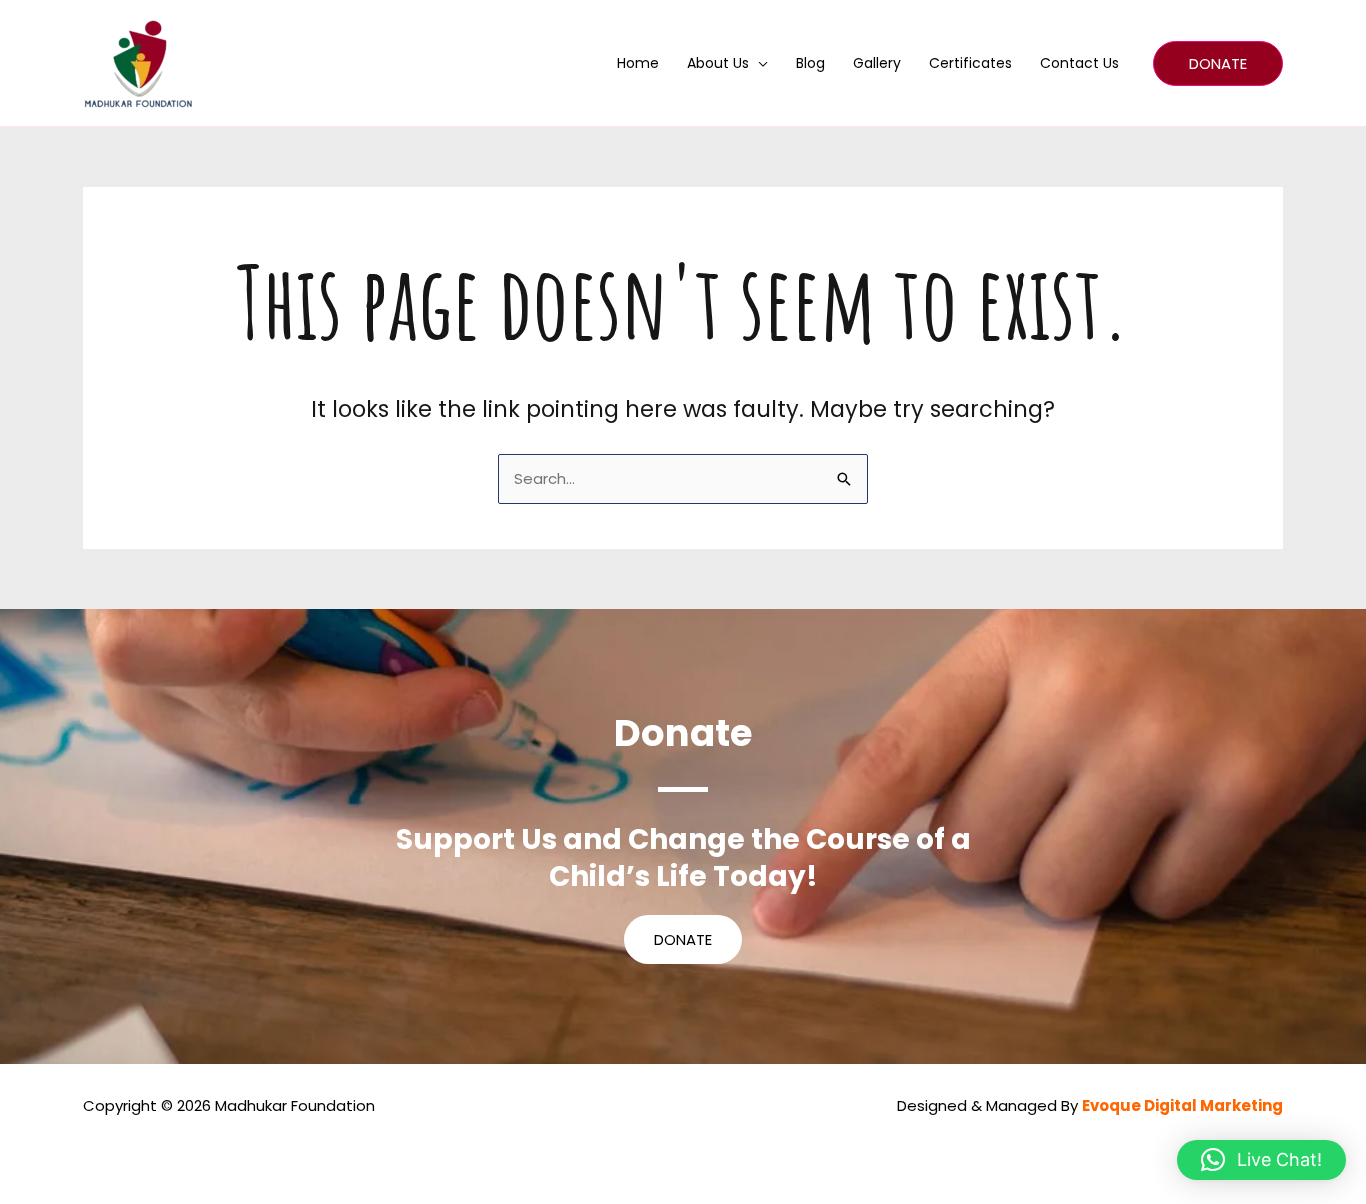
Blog (810, 63)
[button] (1218, 63)
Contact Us (1079, 63)
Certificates (970, 63)
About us (718, 63)
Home (638, 63)
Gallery (877, 63)
